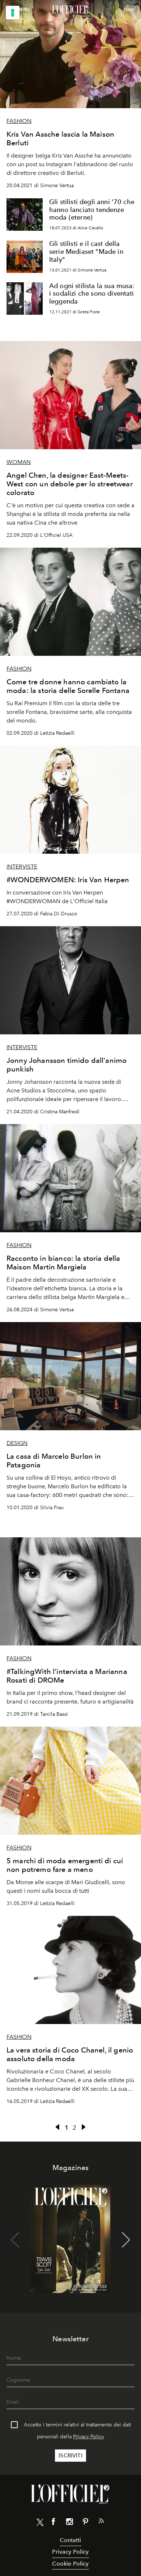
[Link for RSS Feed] (101, 2522)
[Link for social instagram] (69, 2523)
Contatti (70, 2540)
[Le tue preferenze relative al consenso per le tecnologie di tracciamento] (13, 13)
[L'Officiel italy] (70, 10)
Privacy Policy (89, 2437)
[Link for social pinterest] (85, 2523)
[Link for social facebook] (54, 2523)
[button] (126, 2240)
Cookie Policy (70, 2564)
